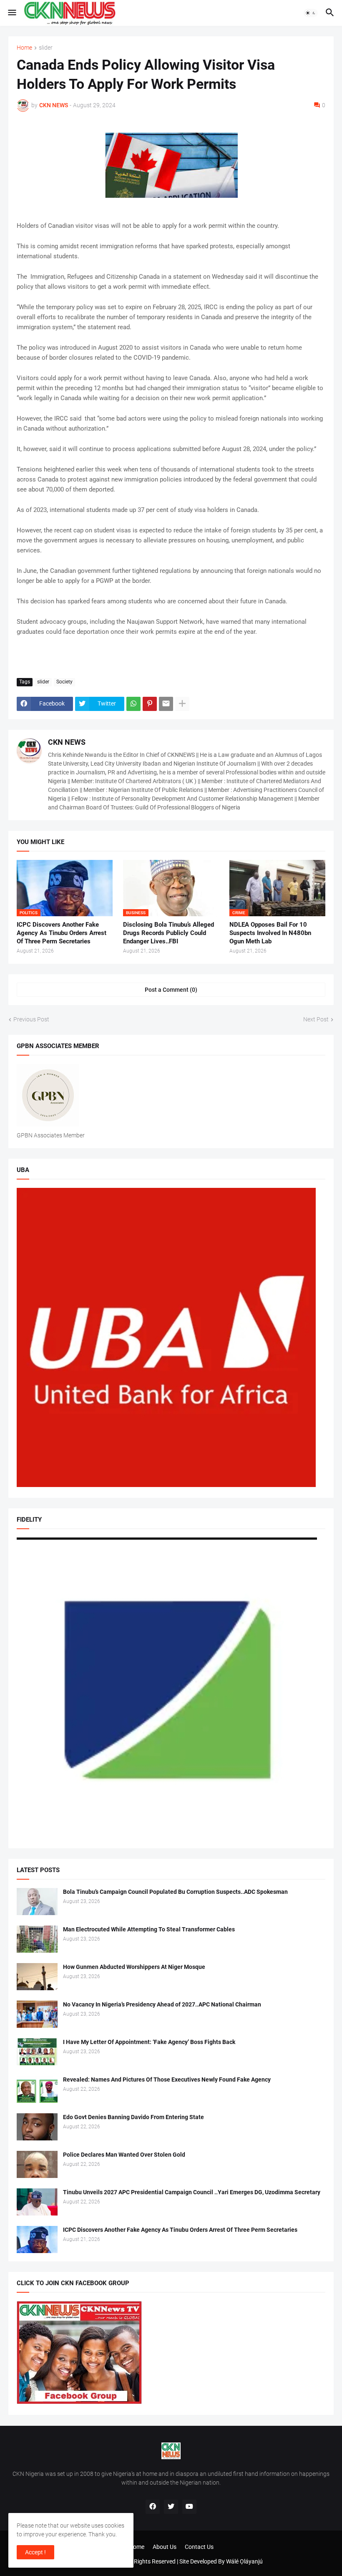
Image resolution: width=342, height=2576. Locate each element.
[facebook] (153, 2507)
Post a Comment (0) (171, 990)
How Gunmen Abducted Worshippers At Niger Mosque (134, 1967)
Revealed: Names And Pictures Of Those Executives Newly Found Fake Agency (167, 2079)
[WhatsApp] (133, 704)
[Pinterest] (150, 704)
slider (46, 48)
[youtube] (189, 2507)
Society (64, 682)
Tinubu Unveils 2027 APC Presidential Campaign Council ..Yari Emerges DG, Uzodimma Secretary (192, 2192)
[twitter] (171, 2507)
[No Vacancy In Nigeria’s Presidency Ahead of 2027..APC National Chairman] (37, 2014)
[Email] (166, 704)
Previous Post (31, 1019)
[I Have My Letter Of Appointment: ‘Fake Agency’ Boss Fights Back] (37, 2052)
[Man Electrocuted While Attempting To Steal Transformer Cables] (37, 1939)
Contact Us (199, 2547)
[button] (11, 13)
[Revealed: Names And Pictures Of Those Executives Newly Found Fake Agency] (37, 2089)
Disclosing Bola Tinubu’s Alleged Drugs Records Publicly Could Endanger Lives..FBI (168, 933)
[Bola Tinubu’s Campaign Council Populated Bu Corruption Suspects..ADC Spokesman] (37, 1902)
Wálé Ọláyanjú (244, 2561)
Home (24, 48)
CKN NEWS (67, 742)
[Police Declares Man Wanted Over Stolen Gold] (37, 2164)
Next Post (316, 1019)
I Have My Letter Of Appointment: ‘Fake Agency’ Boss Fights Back (149, 2042)
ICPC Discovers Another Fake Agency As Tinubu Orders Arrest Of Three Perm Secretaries (62, 933)
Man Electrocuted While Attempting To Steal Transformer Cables (149, 1929)
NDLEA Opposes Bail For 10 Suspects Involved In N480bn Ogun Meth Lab (270, 933)
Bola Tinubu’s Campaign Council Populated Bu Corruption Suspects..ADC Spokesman (175, 1892)
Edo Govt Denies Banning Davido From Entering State (133, 2117)
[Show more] (182, 704)
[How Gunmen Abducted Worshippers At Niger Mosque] (37, 1977)
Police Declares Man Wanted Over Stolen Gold (124, 2155)
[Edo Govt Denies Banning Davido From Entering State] (37, 2127)
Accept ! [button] (35, 2552)
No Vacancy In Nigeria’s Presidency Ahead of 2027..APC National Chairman (162, 2004)
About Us (165, 2547)
